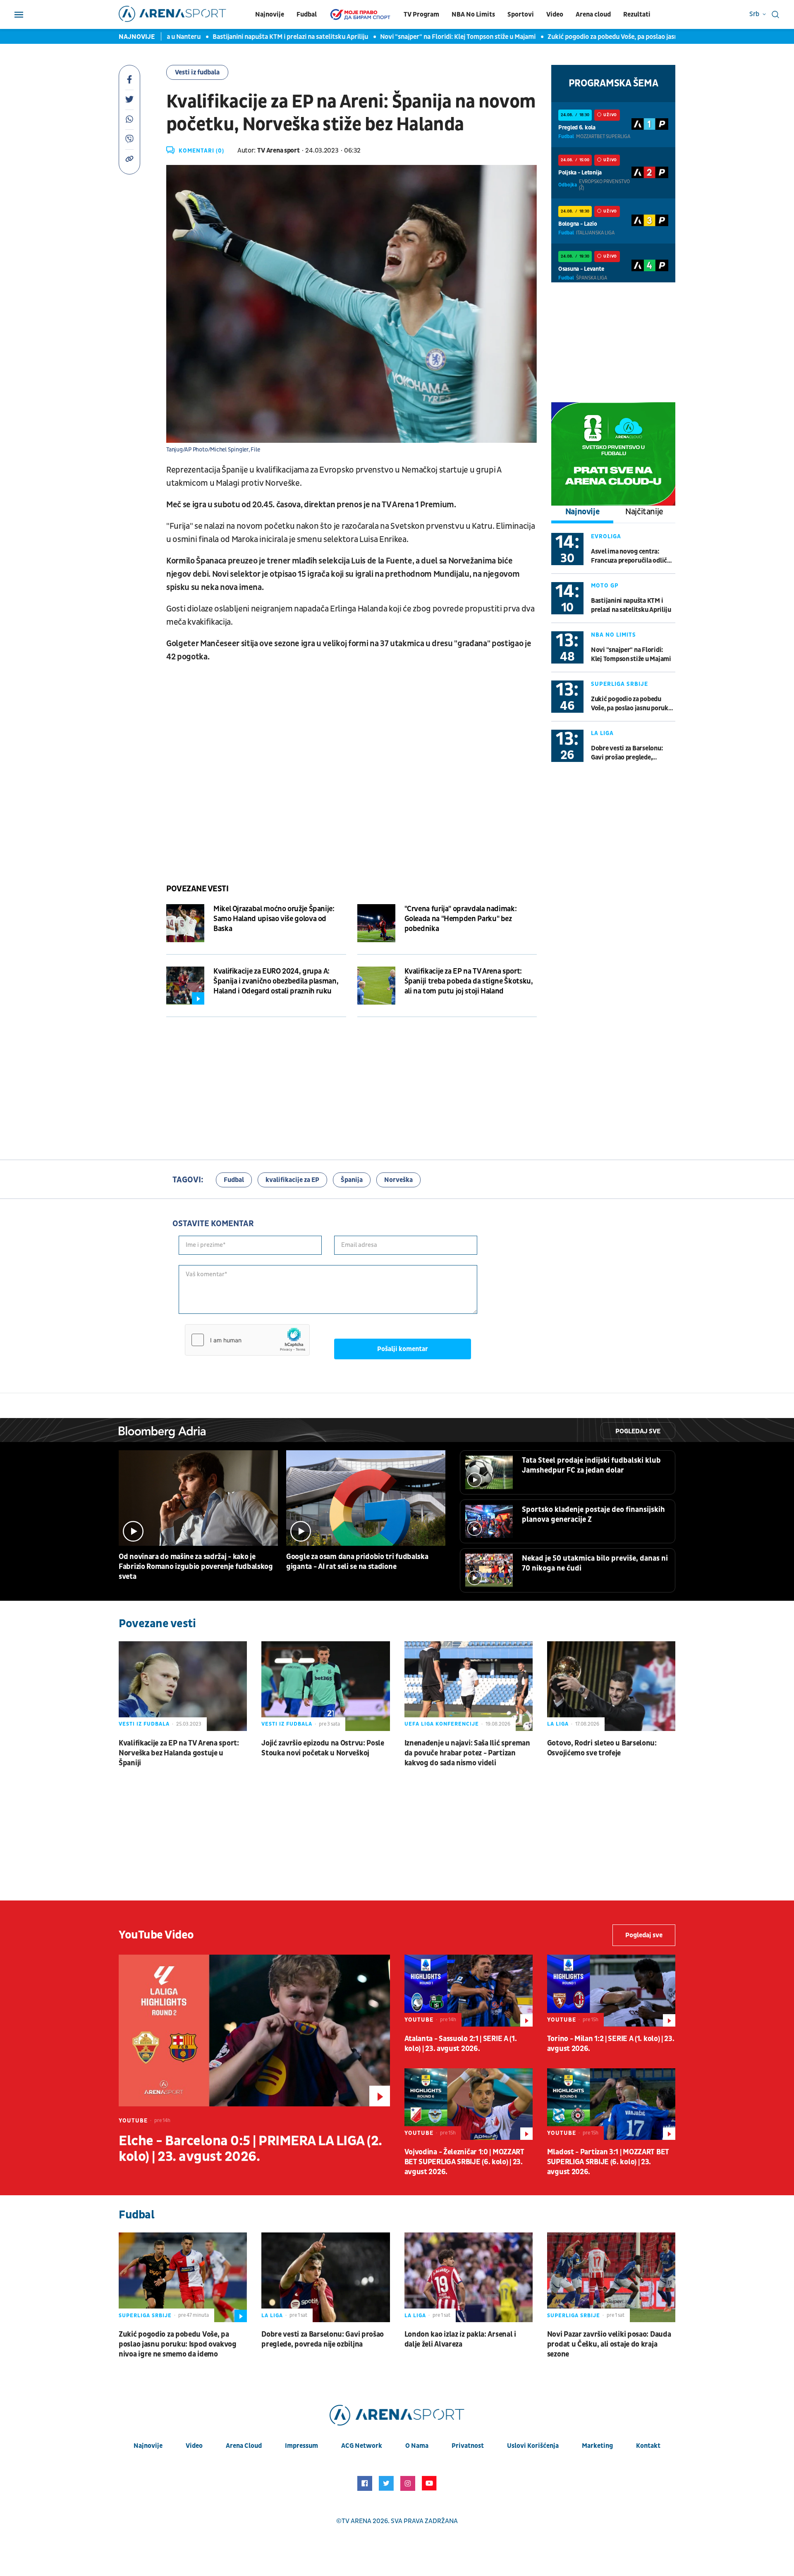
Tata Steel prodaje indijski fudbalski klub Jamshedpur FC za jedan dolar (591, 1465)
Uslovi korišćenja (533, 2446)
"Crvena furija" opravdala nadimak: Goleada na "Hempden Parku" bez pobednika (461, 919)
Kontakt (648, 2446)
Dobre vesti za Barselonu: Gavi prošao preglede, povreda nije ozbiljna (627, 753)
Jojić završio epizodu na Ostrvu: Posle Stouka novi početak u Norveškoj (323, 1748)
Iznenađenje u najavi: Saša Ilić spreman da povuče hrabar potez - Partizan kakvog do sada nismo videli (467, 1753)
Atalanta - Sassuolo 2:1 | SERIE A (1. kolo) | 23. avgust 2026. (461, 2044)
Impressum (301, 2446)
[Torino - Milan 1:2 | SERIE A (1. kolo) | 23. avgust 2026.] (611, 1991)
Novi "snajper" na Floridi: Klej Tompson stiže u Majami (409, 37)
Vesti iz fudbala (197, 72)
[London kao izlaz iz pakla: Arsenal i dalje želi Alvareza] (469, 2277)
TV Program (421, 14)
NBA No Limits (473, 14)
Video (555, 14)
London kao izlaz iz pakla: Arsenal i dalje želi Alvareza (460, 2339)
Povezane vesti (197, 889)
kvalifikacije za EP (292, 1180)
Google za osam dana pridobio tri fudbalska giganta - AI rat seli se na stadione (357, 1562)
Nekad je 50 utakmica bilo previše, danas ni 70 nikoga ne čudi (595, 1563)
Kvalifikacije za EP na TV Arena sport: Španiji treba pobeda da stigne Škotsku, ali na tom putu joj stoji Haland (469, 981)
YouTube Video (156, 1935)
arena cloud (244, 2446)
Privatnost (468, 2446)
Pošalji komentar (403, 1349)
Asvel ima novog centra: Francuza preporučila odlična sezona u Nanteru (632, 556)
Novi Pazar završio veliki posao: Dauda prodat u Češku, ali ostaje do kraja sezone (609, 2344)
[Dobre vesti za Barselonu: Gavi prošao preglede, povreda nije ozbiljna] (325, 2277)
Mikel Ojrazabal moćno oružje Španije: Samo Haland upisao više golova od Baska (274, 919)
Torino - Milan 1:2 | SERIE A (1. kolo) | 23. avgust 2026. (611, 2044)
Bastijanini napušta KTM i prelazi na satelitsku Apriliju (241, 37)
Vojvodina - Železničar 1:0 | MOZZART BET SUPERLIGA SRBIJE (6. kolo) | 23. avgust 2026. (464, 2162)
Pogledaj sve (638, 1431)
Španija (352, 1180)
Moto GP (605, 586)
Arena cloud (593, 14)
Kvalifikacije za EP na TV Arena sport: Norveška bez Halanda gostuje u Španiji (179, 1753)
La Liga (602, 733)
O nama (417, 2446)
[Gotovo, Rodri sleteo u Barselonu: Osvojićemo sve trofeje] (611, 1686)
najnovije (148, 2446)
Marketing (597, 2446)
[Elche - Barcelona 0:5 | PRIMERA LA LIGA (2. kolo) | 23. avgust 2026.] (254, 2030)
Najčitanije (644, 512)
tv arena (356, 2521)
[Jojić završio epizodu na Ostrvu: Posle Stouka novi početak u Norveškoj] (325, 1686)
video (194, 2446)
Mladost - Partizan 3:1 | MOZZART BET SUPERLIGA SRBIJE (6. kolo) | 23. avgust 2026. (608, 2162)
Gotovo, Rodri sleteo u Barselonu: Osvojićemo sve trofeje (602, 1748)
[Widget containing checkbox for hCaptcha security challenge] (247, 1340)
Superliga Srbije (619, 684)
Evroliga (606, 536)
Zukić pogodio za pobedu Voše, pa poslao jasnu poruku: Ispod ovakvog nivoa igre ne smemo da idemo (632, 704)
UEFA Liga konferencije (442, 1724)
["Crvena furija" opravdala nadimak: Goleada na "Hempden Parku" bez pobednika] (376, 923)
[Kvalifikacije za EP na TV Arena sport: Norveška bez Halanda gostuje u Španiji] (183, 1686)
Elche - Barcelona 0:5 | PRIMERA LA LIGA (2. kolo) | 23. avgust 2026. (250, 2149)
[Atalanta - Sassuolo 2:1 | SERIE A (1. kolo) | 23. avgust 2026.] (469, 1991)
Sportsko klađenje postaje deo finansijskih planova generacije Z (593, 1515)
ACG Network (362, 2446)
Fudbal (307, 14)
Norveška (398, 1180)
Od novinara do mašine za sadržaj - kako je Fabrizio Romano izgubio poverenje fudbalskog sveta (196, 1567)
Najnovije (270, 14)
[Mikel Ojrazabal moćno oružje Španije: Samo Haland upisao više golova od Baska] (185, 923)
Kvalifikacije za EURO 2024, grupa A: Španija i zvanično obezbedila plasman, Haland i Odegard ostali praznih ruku (276, 981)
